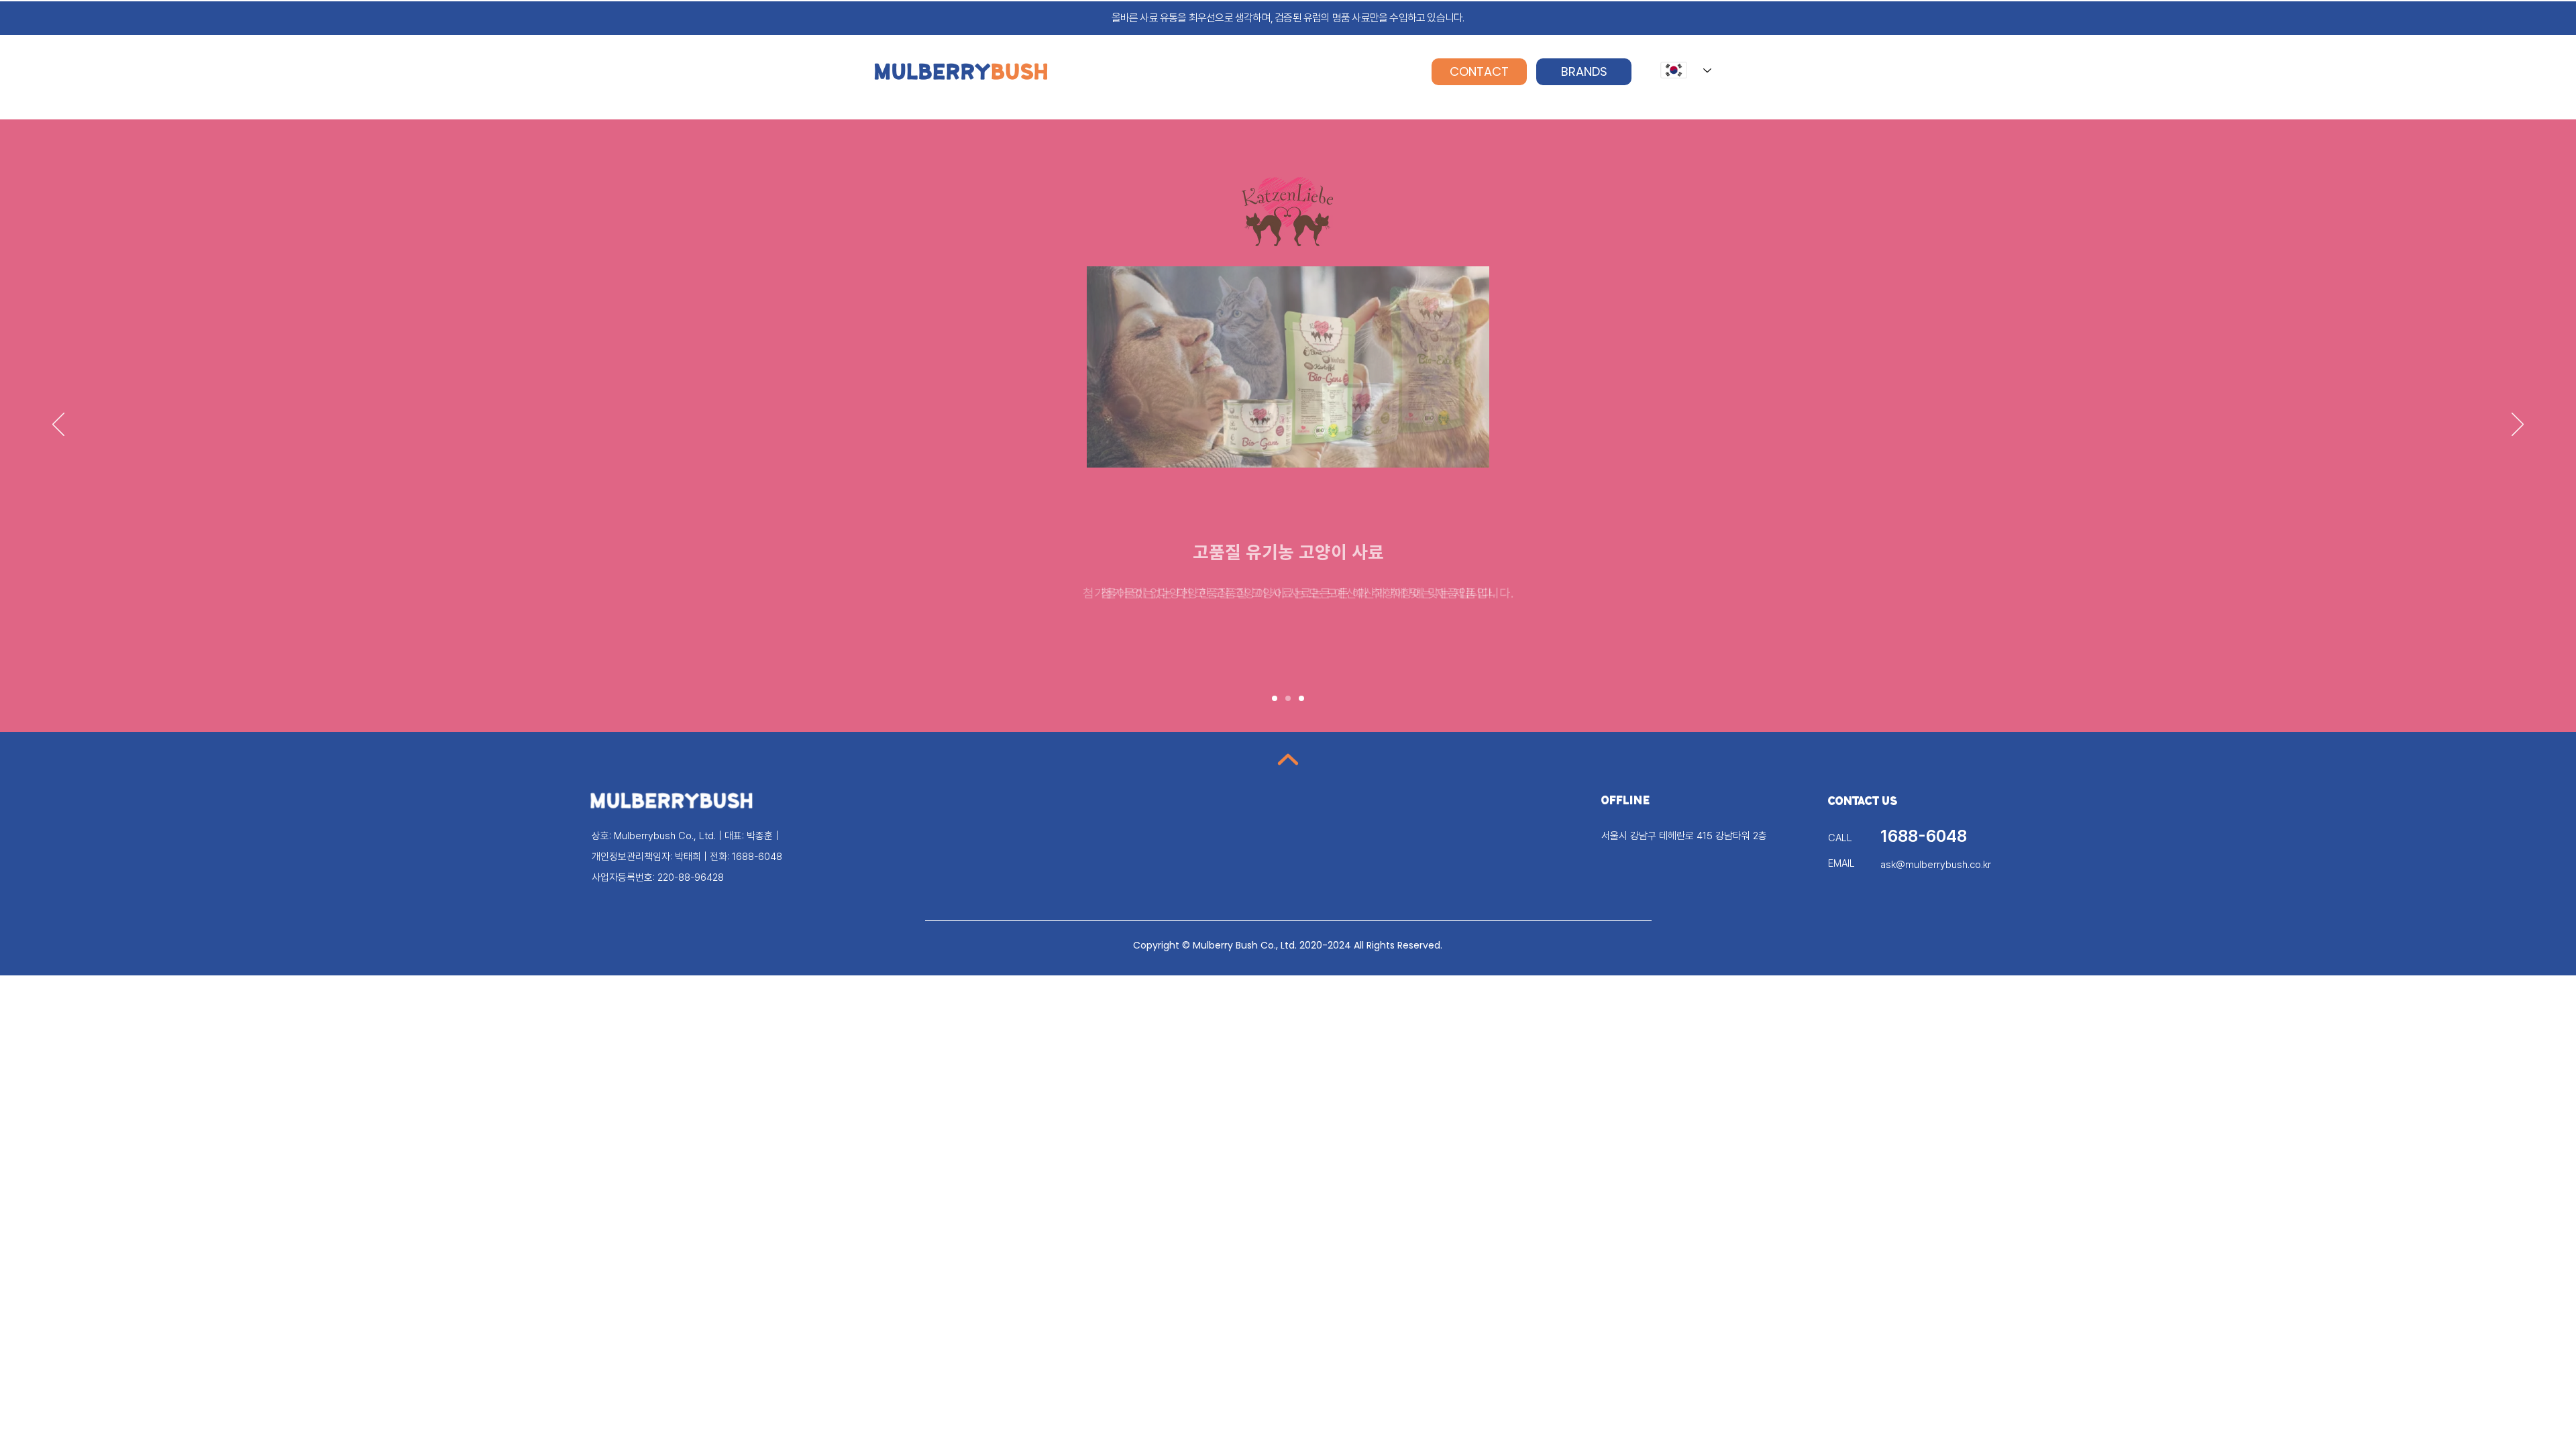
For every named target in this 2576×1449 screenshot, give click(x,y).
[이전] (58, 425)
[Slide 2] (1288, 698)
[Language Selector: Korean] (1686, 70)
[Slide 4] (1301, 698)
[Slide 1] (1275, 698)
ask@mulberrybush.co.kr (1936, 865)
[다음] (2518, 425)
